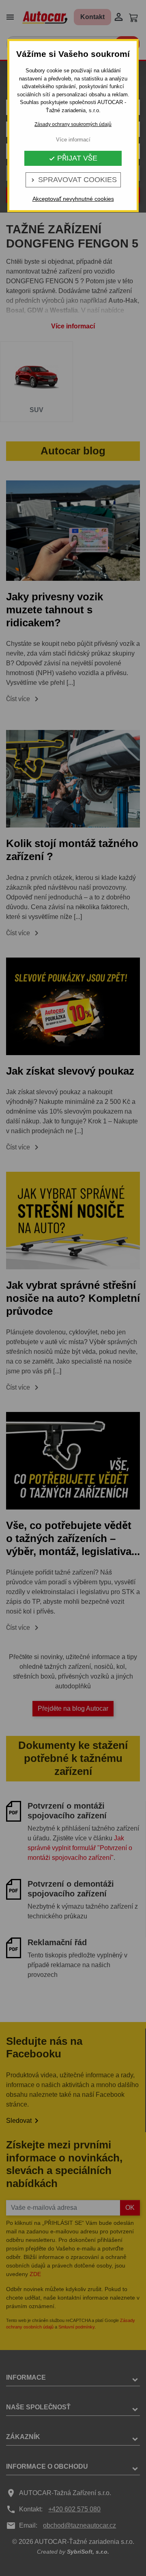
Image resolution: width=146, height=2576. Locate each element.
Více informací (73, 140)
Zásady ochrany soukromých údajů (73, 124)
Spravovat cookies (73, 180)
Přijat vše (73, 158)
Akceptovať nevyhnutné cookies (73, 199)
